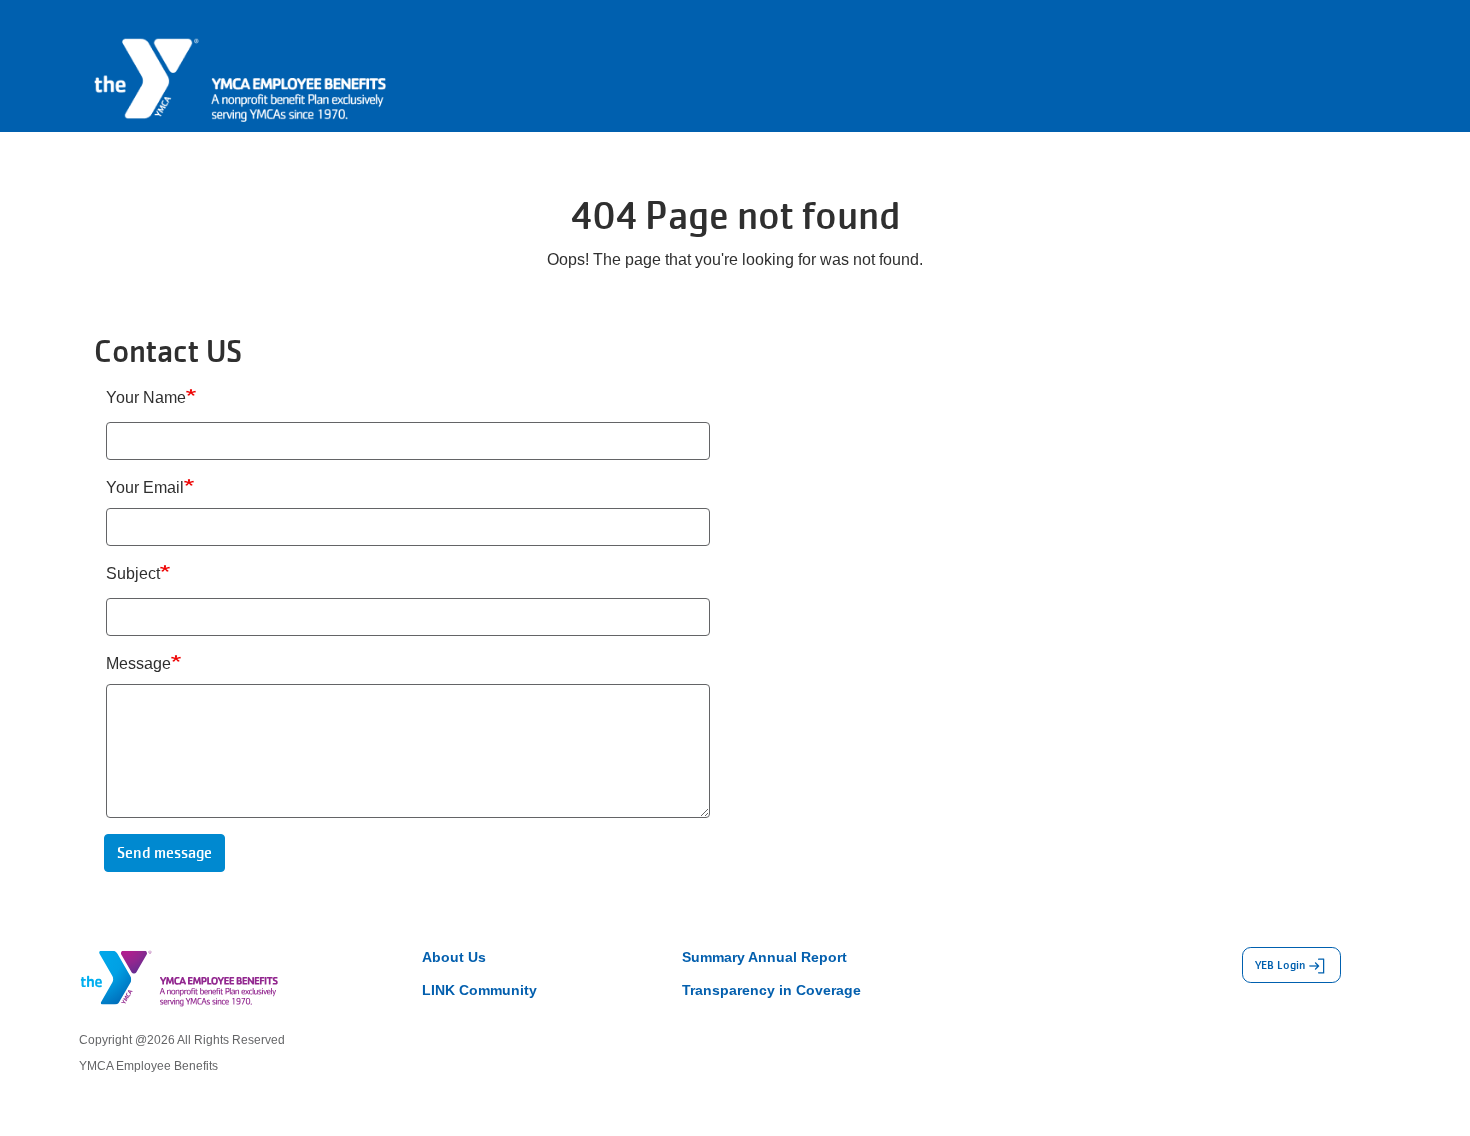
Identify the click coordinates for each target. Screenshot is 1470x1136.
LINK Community (479, 990)
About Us (454, 957)
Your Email (145, 487)
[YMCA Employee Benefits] (240, 64)
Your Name (146, 397)
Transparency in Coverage (771, 990)
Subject (133, 573)
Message (138, 663)
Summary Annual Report (764, 957)
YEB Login (1280, 965)
